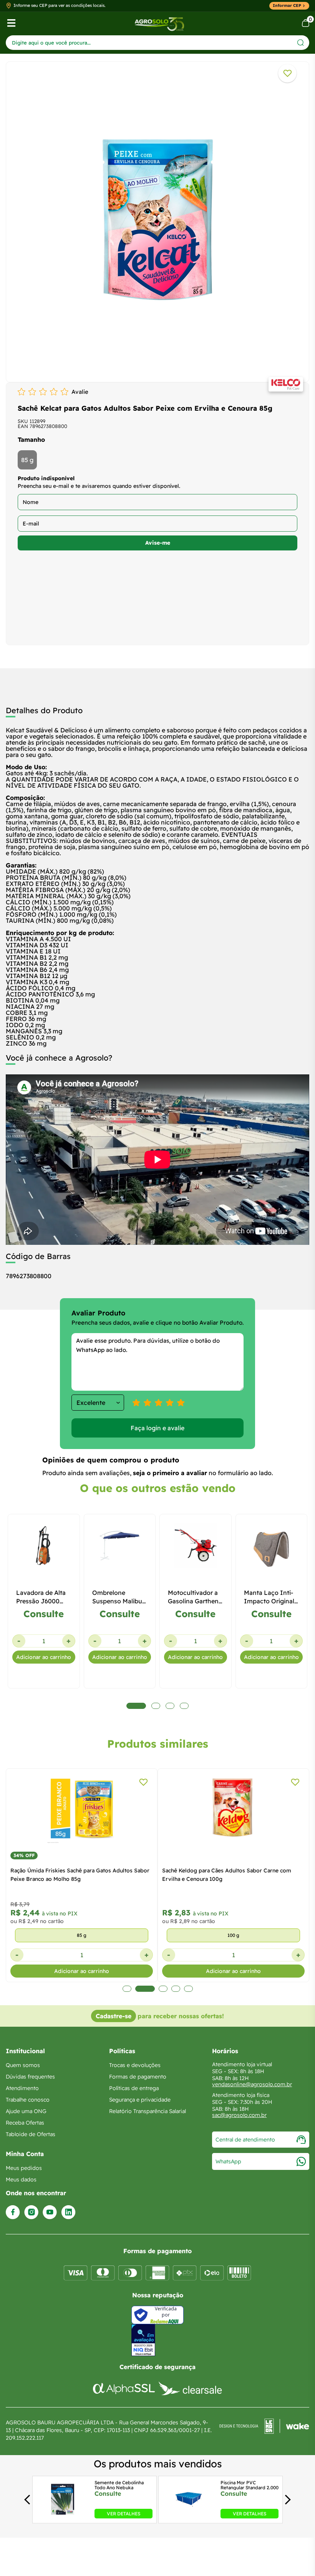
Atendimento (22, 2088)
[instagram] (31, 2212)
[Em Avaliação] (143, 2340)
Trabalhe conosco (28, 2100)
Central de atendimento (245, 2140)
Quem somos (23, 2065)
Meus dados (21, 2179)
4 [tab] (176, 1989)
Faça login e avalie (157, 1428)
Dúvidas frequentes (30, 2077)
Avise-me (158, 543)
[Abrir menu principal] (11, 23)
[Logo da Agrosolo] (159, 23)
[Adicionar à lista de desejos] (287, 73)
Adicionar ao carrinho (44, 1657)
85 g (27, 460)
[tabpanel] (157, 220)
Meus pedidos (24, 2168)
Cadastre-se (114, 2016)
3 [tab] (163, 1989)
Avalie (80, 392)
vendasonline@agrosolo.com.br (252, 2084)
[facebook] (13, 2212)
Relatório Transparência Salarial (148, 2111)
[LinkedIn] (68, 2212)
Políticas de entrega (134, 2088)
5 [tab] (188, 1989)
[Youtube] (50, 2212)
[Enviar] (301, 42)
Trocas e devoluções (135, 2065)
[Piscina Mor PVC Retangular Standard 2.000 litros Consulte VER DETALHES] (189, 2516)
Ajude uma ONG (26, 2111)
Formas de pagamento (138, 2077)
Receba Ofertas (25, 2123)
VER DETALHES (124, 2514)
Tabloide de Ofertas (31, 2134)
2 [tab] (145, 1989)
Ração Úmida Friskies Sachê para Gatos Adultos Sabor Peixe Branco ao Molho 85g (80, 1875)
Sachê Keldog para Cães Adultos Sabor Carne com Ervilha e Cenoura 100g (227, 1875)
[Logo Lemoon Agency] (264, 2430)
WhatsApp (228, 2161)
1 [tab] (127, 1989)
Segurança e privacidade (140, 2100)
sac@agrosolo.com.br (239, 2115)
